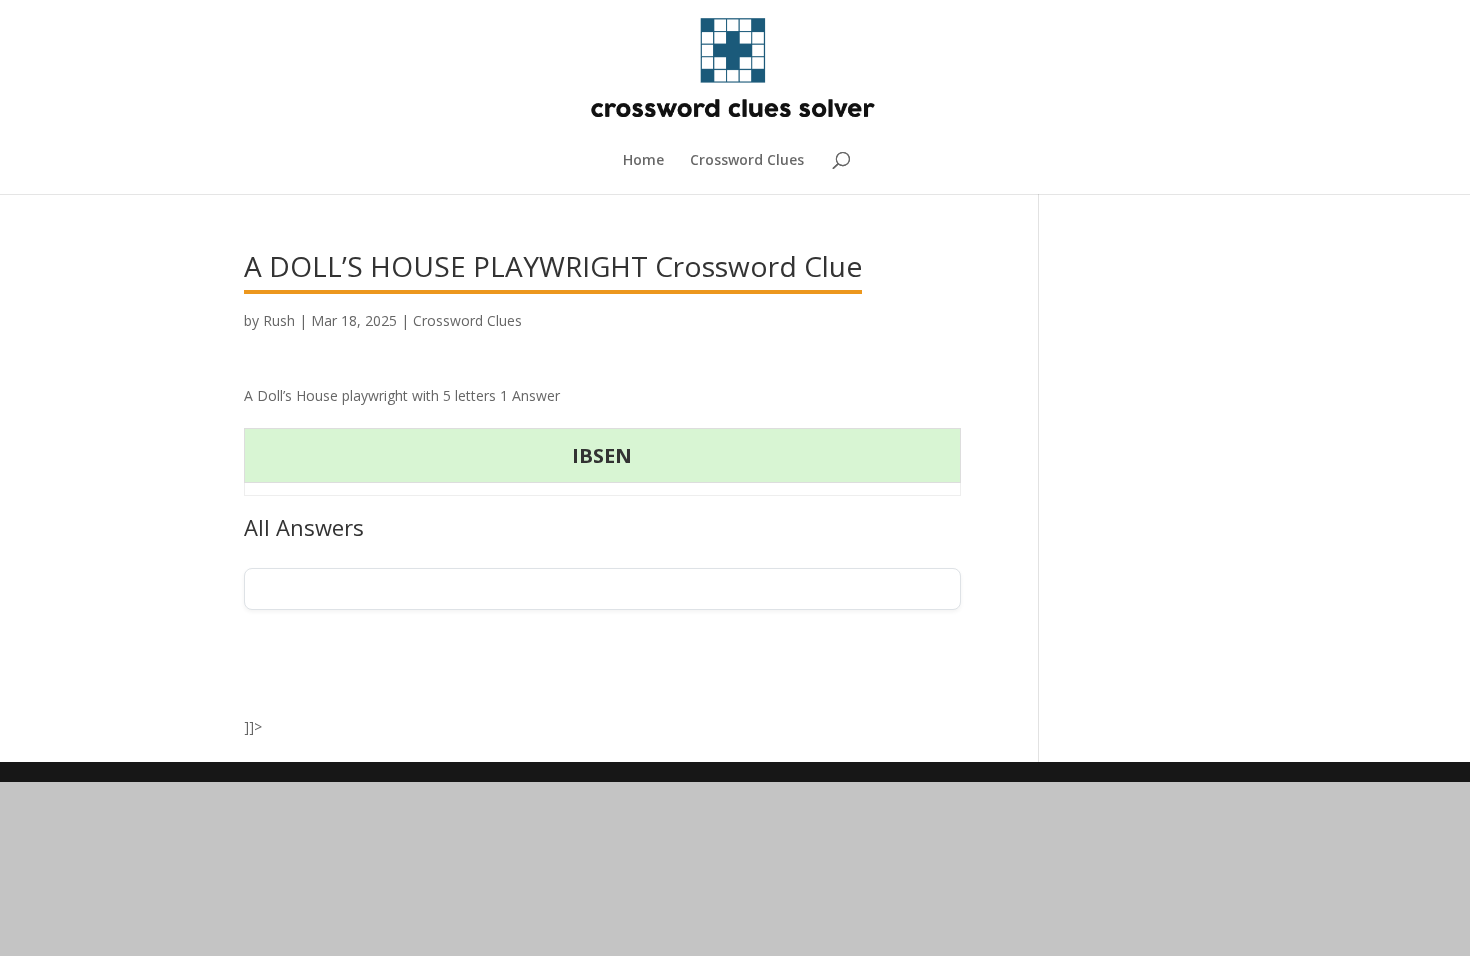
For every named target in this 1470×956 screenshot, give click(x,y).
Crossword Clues (747, 161)
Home (643, 161)
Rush (279, 320)
